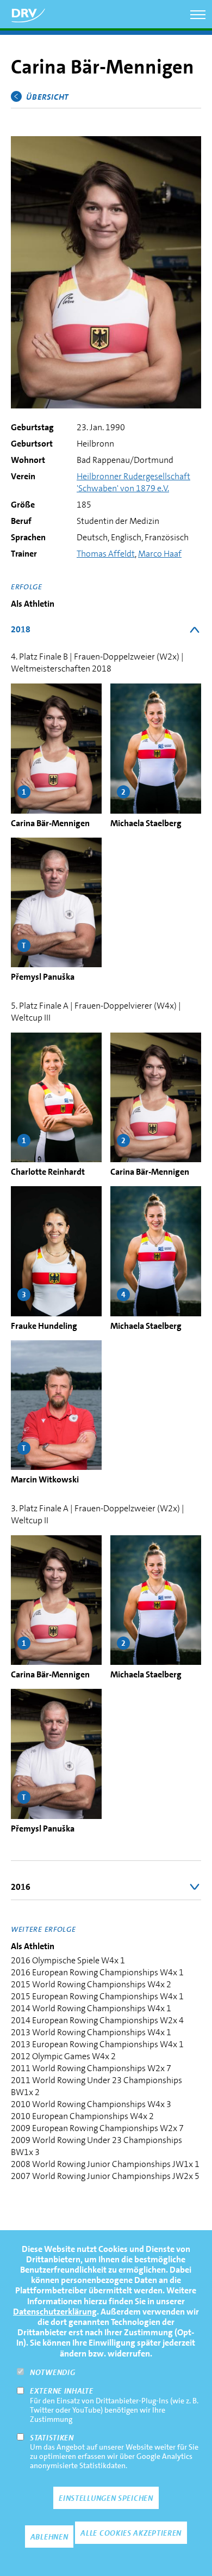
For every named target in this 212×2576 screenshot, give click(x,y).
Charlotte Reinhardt (48, 1172)
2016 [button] (21, 1887)
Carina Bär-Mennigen (50, 823)
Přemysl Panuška (43, 977)
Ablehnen (49, 2537)
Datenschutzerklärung (55, 2312)
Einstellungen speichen (106, 2498)
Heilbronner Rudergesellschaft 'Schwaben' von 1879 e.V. (133, 482)
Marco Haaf (160, 554)
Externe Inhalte (62, 2391)
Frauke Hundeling (44, 1326)
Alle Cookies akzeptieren (131, 2533)
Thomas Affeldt (106, 554)
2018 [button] (21, 629)
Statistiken (52, 2438)
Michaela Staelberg (146, 823)
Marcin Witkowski (45, 1479)
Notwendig (52, 2372)
